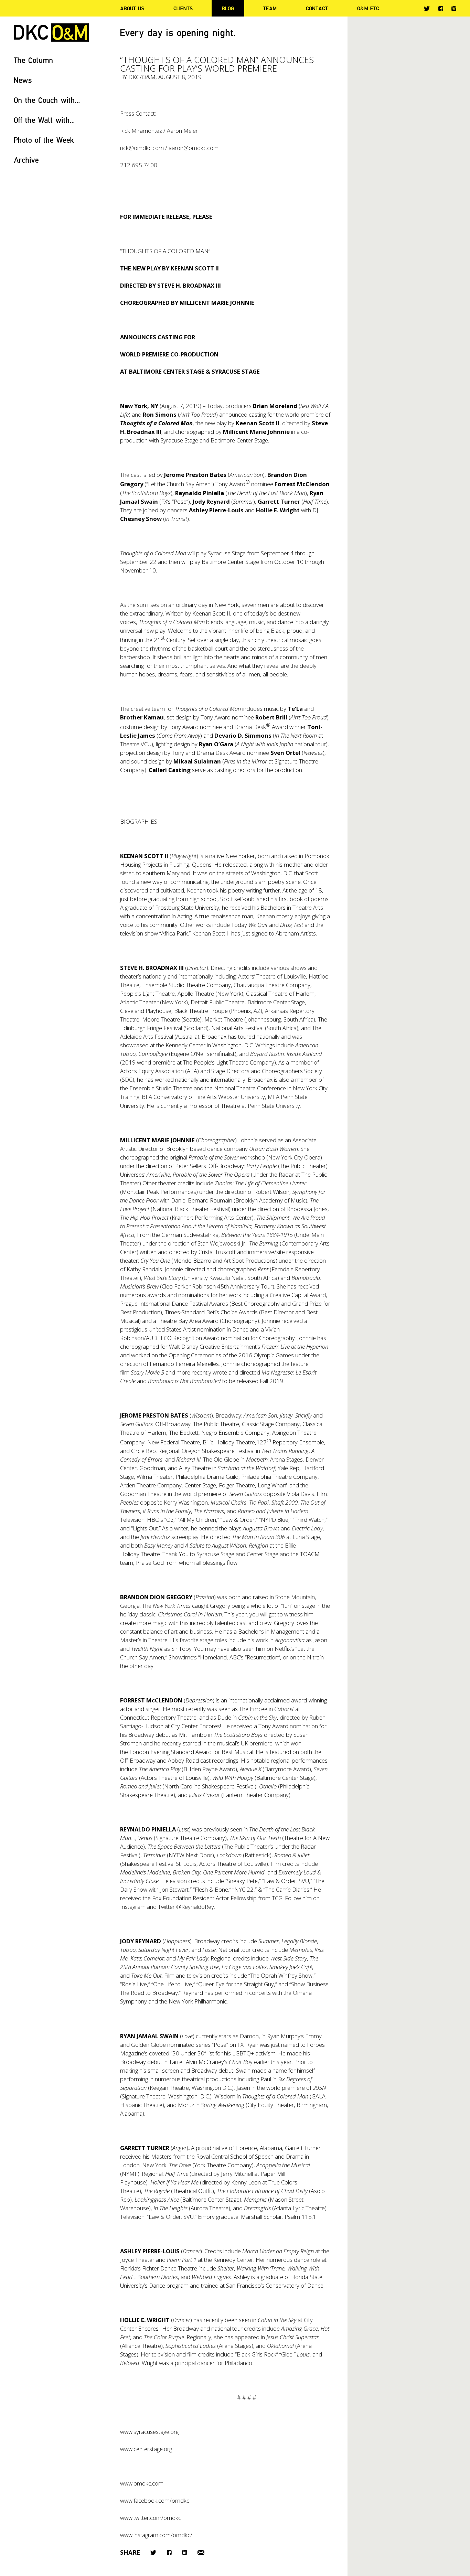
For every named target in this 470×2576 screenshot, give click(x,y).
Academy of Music (282, 1200)
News (23, 80)
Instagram (454, 9)
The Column (34, 60)
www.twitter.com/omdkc (151, 2518)
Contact (317, 8)
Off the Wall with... (44, 120)
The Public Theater (303, 1166)
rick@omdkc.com (142, 148)
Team (270, 8)
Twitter (427, 9)
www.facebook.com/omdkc (155, 2500)
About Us (132, 8)
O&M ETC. (369, 8)
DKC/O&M (51, 33)
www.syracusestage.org (149, 2432)
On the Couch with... (47, 100)
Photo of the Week (44, 140)
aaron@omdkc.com (194, 148)
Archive (26, 160)
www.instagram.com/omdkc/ (156, 2535)
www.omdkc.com (142, 2483)
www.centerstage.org (146, 2449)
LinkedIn (185, 2552)
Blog (228, 8)
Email (201, 2552)
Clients (183, 8)
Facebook (441, 8)
